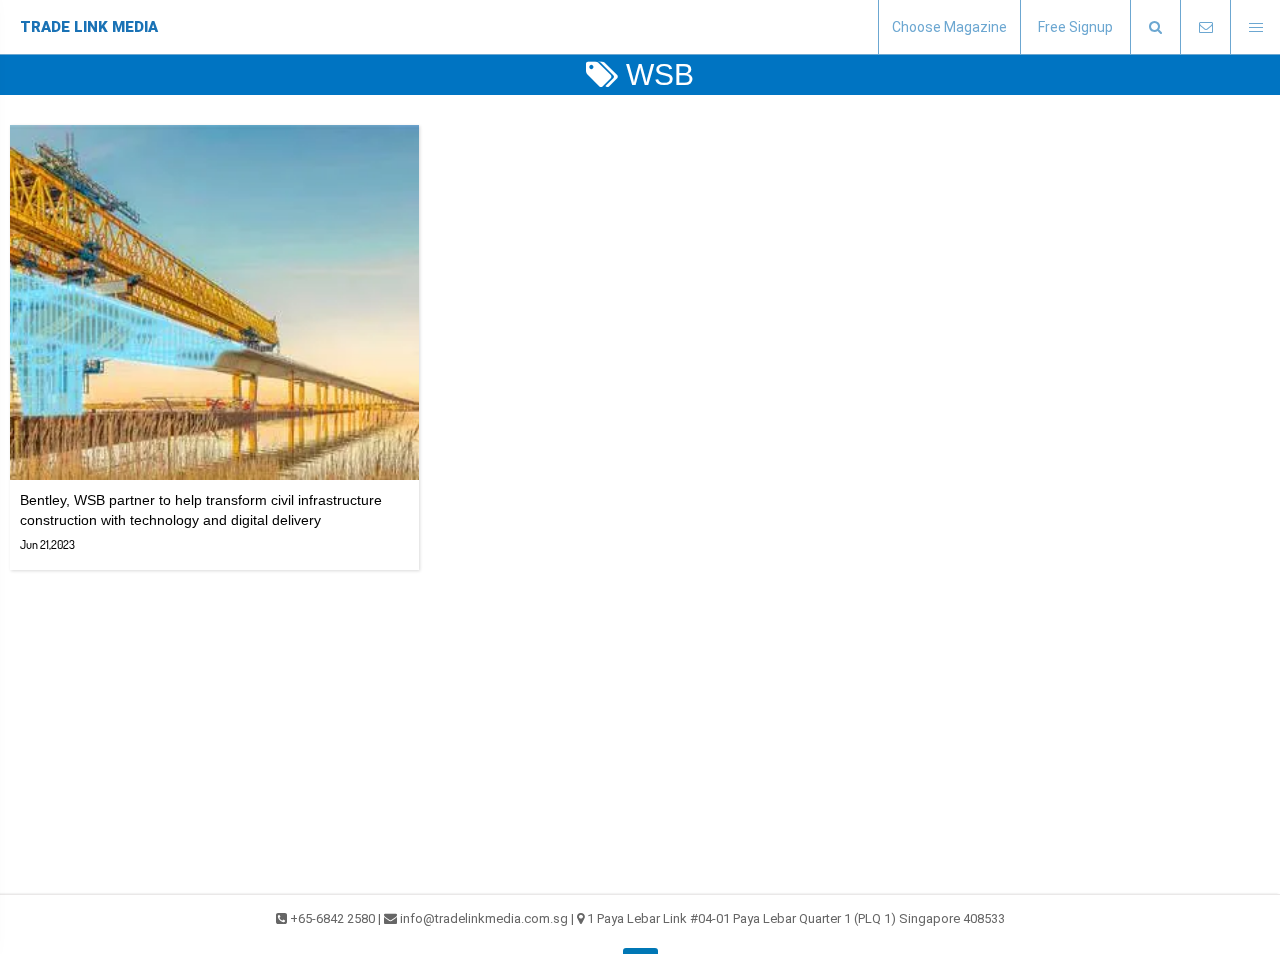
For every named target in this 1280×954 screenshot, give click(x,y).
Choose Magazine (949, 27)
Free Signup (1075, 27)
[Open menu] (1255, 27)
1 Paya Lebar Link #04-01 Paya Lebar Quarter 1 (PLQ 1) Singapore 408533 (796, 918)
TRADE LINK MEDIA (89, 27)
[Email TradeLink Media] (1205, 27)
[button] (1155, 27)
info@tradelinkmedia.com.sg (484, 918)
